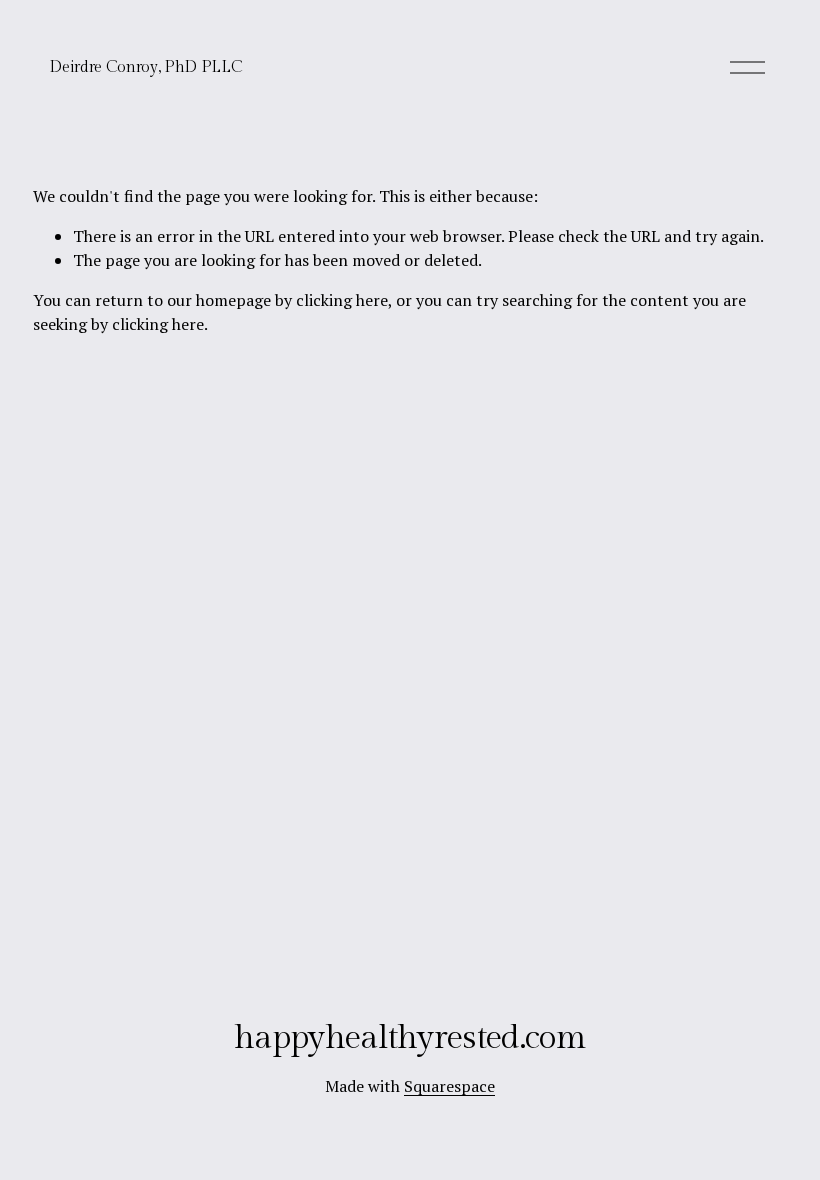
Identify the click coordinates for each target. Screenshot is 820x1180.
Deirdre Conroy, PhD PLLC (145, 67)
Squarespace (449, 1086)
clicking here (342, 300)
